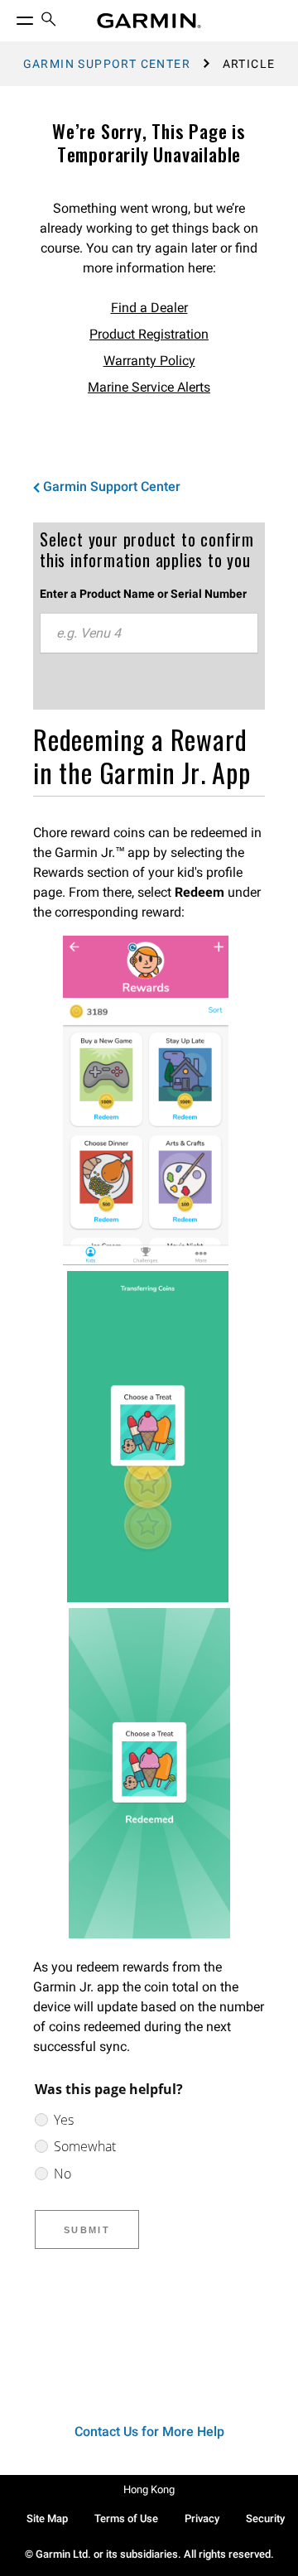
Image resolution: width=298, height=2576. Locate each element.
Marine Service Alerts (149, 387)
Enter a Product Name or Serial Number (143, 594)
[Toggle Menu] (10, 17)
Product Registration (149, 334)
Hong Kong (149, 2489)
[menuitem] (49, 21)
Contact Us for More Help (149, 2432)
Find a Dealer (149, 308)
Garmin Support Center (107, 64)
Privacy (202, 2518)
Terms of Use (126, 2518)
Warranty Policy (149, 361)
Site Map (47, 2518)
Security (265, 2518)
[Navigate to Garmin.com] (149, 21)
